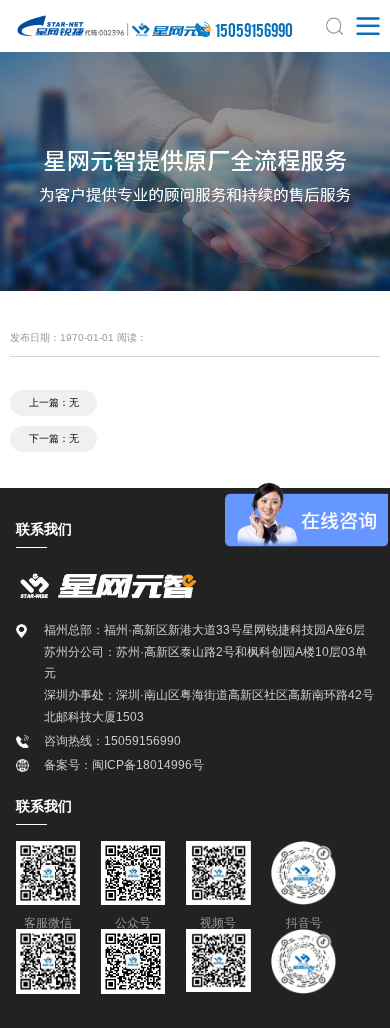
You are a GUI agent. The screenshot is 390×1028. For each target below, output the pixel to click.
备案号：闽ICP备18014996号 (124, 765)
